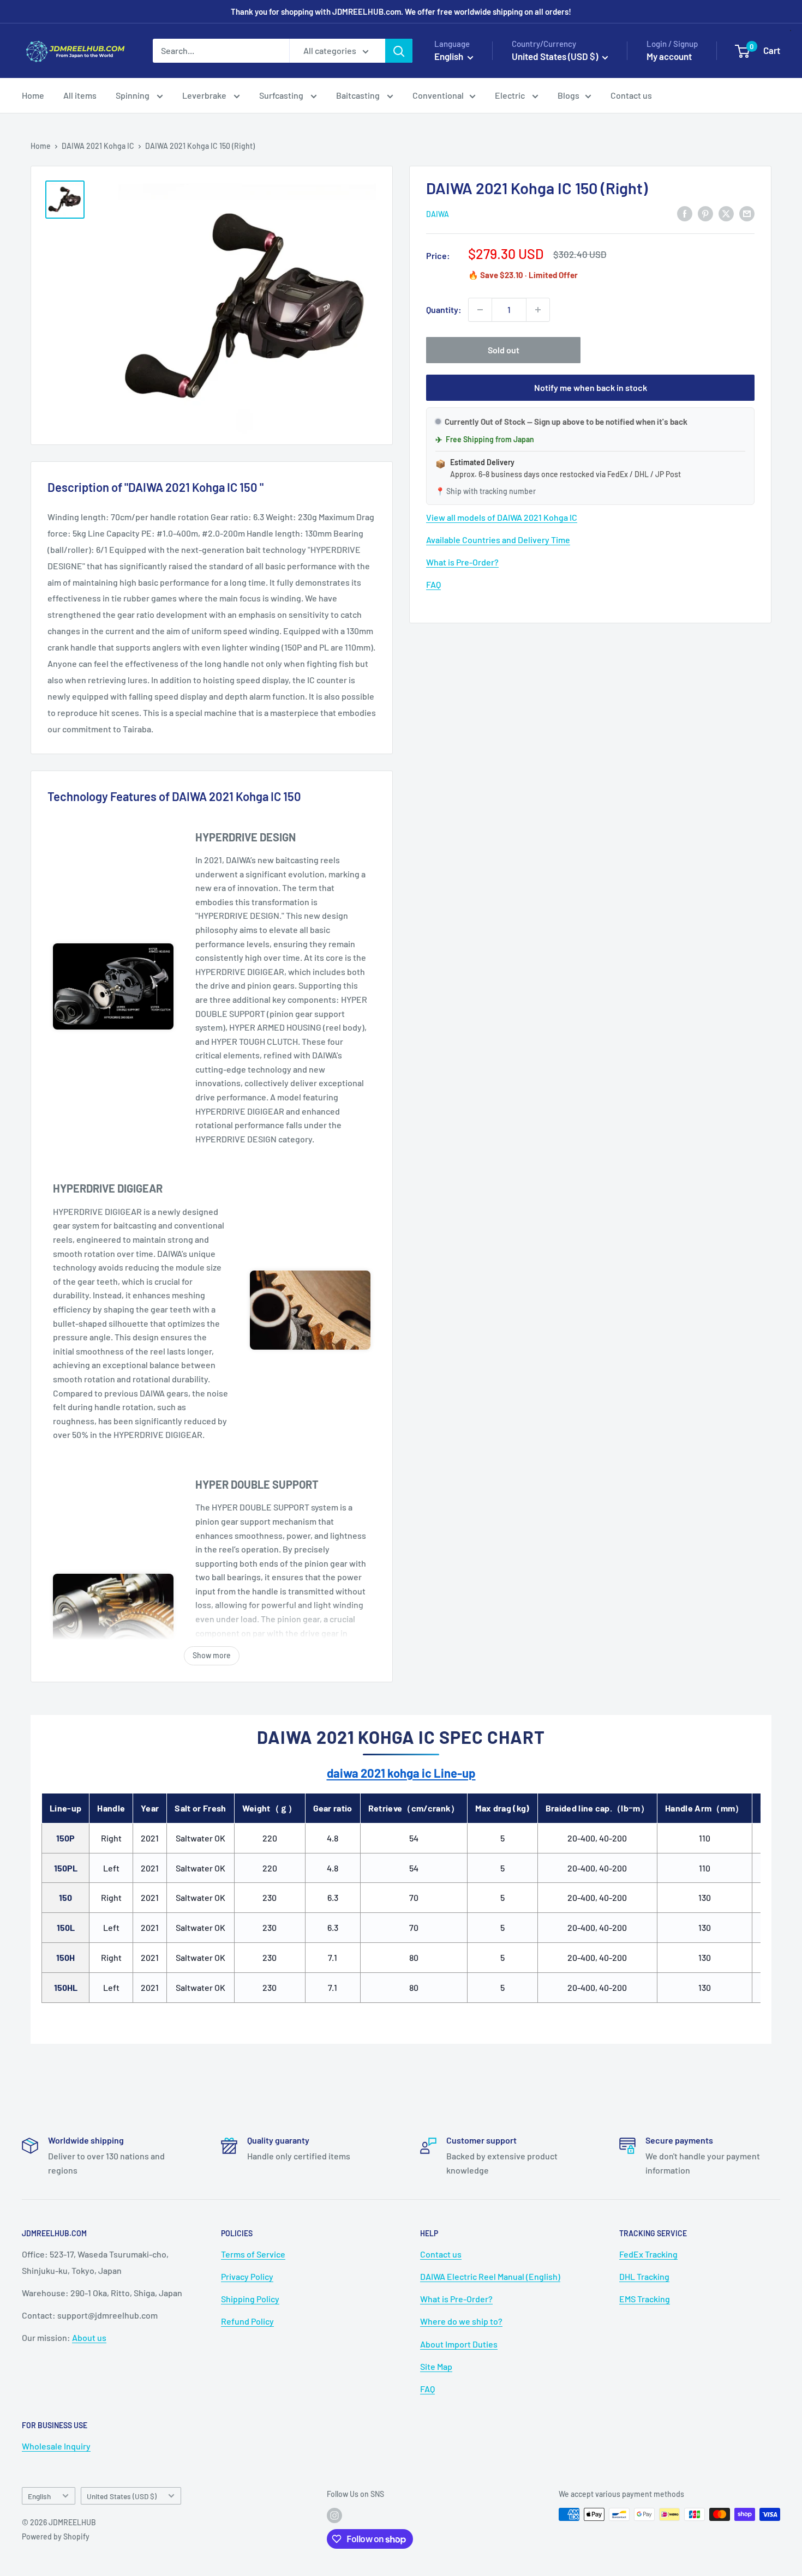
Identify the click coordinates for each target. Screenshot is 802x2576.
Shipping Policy (250, 2299)
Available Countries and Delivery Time (498, 540)
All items (80, 95)
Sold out (504, 350)
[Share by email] (747, 213)
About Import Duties (459, 2344)
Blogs (568, 95)
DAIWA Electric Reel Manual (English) (490, 2276)
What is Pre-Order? (462, 562)
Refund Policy (247, 2321)
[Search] (399, 51)
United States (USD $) (122, 2496)
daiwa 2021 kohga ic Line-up (401, 1773)
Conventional (438, 95)
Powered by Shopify (56, 2536)
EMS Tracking (645, 2299)
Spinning (133, 95)
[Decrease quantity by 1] (480, 310)
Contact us (631, 95)
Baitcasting (359, 95)
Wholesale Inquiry (56, 2446)
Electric (511, 95)
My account (669, 56)
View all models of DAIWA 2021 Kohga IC (502, 517)
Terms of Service (253, 2254)
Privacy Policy (247, 2276)
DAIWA (438, 214)
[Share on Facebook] (685, 213)
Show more (212, 1655)
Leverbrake (205, 95)
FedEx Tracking (648, 2254)
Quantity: (444, 309)
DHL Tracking (644, 2276)
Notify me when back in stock (591, 387)
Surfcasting (282, 95)
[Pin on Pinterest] (705, 213)
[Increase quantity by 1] (538, 310)
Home (33, 95)
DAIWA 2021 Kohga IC (98, 146)
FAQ (433, 584)
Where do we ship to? (461, 2321)
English (39, 2496)
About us (89, 2337)
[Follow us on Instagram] (334, 2515)
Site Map (436, 2366)
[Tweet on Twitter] (726, 213)
